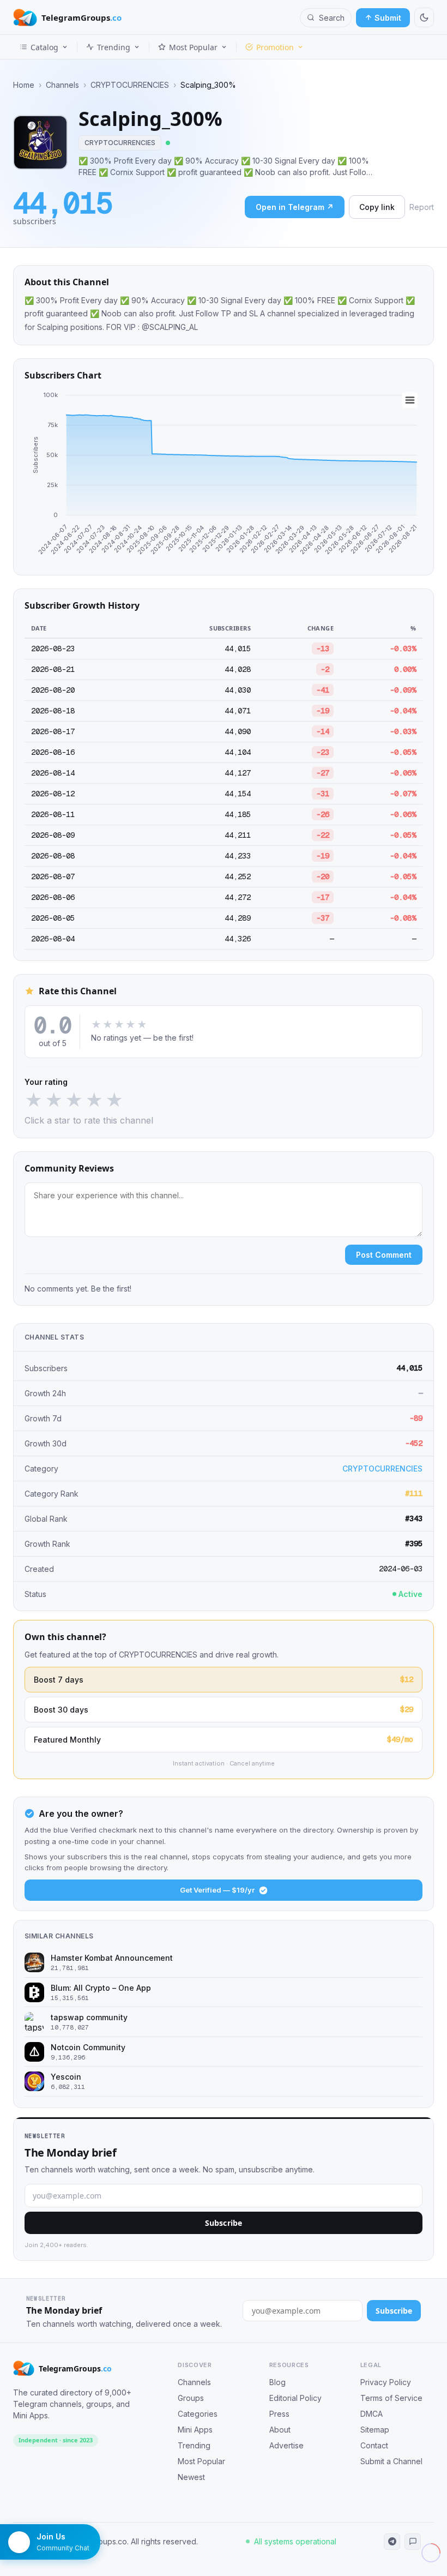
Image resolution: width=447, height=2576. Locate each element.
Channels (62, 85)
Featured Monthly (224, 1739)
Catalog (44, 47)
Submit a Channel (391, 2461)
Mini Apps (195, 2430)
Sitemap (375, 2430)
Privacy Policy (386, 2382)
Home (24, 85)
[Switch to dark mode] (424, 17)
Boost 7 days (224, 1679)
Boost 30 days (224, 1709)
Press (279, 2414)
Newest (191, 2477)
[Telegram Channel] (392, 2542)
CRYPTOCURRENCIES (130, 85)
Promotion (275, 47)
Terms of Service (391, 2398)
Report (422, 207)
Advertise (286, 2445)
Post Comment (384, 1255)
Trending (114, 47)
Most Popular (193, 47)
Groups (191, 2398)
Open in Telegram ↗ (295, 207)
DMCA (372, 2414)
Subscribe (224, 2223)
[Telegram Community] (413, 2542)
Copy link (377, 207)
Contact (374, 2445)
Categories (198, 2414)
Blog (277, 2382)
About (280, 2430)
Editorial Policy (295, 2398)
